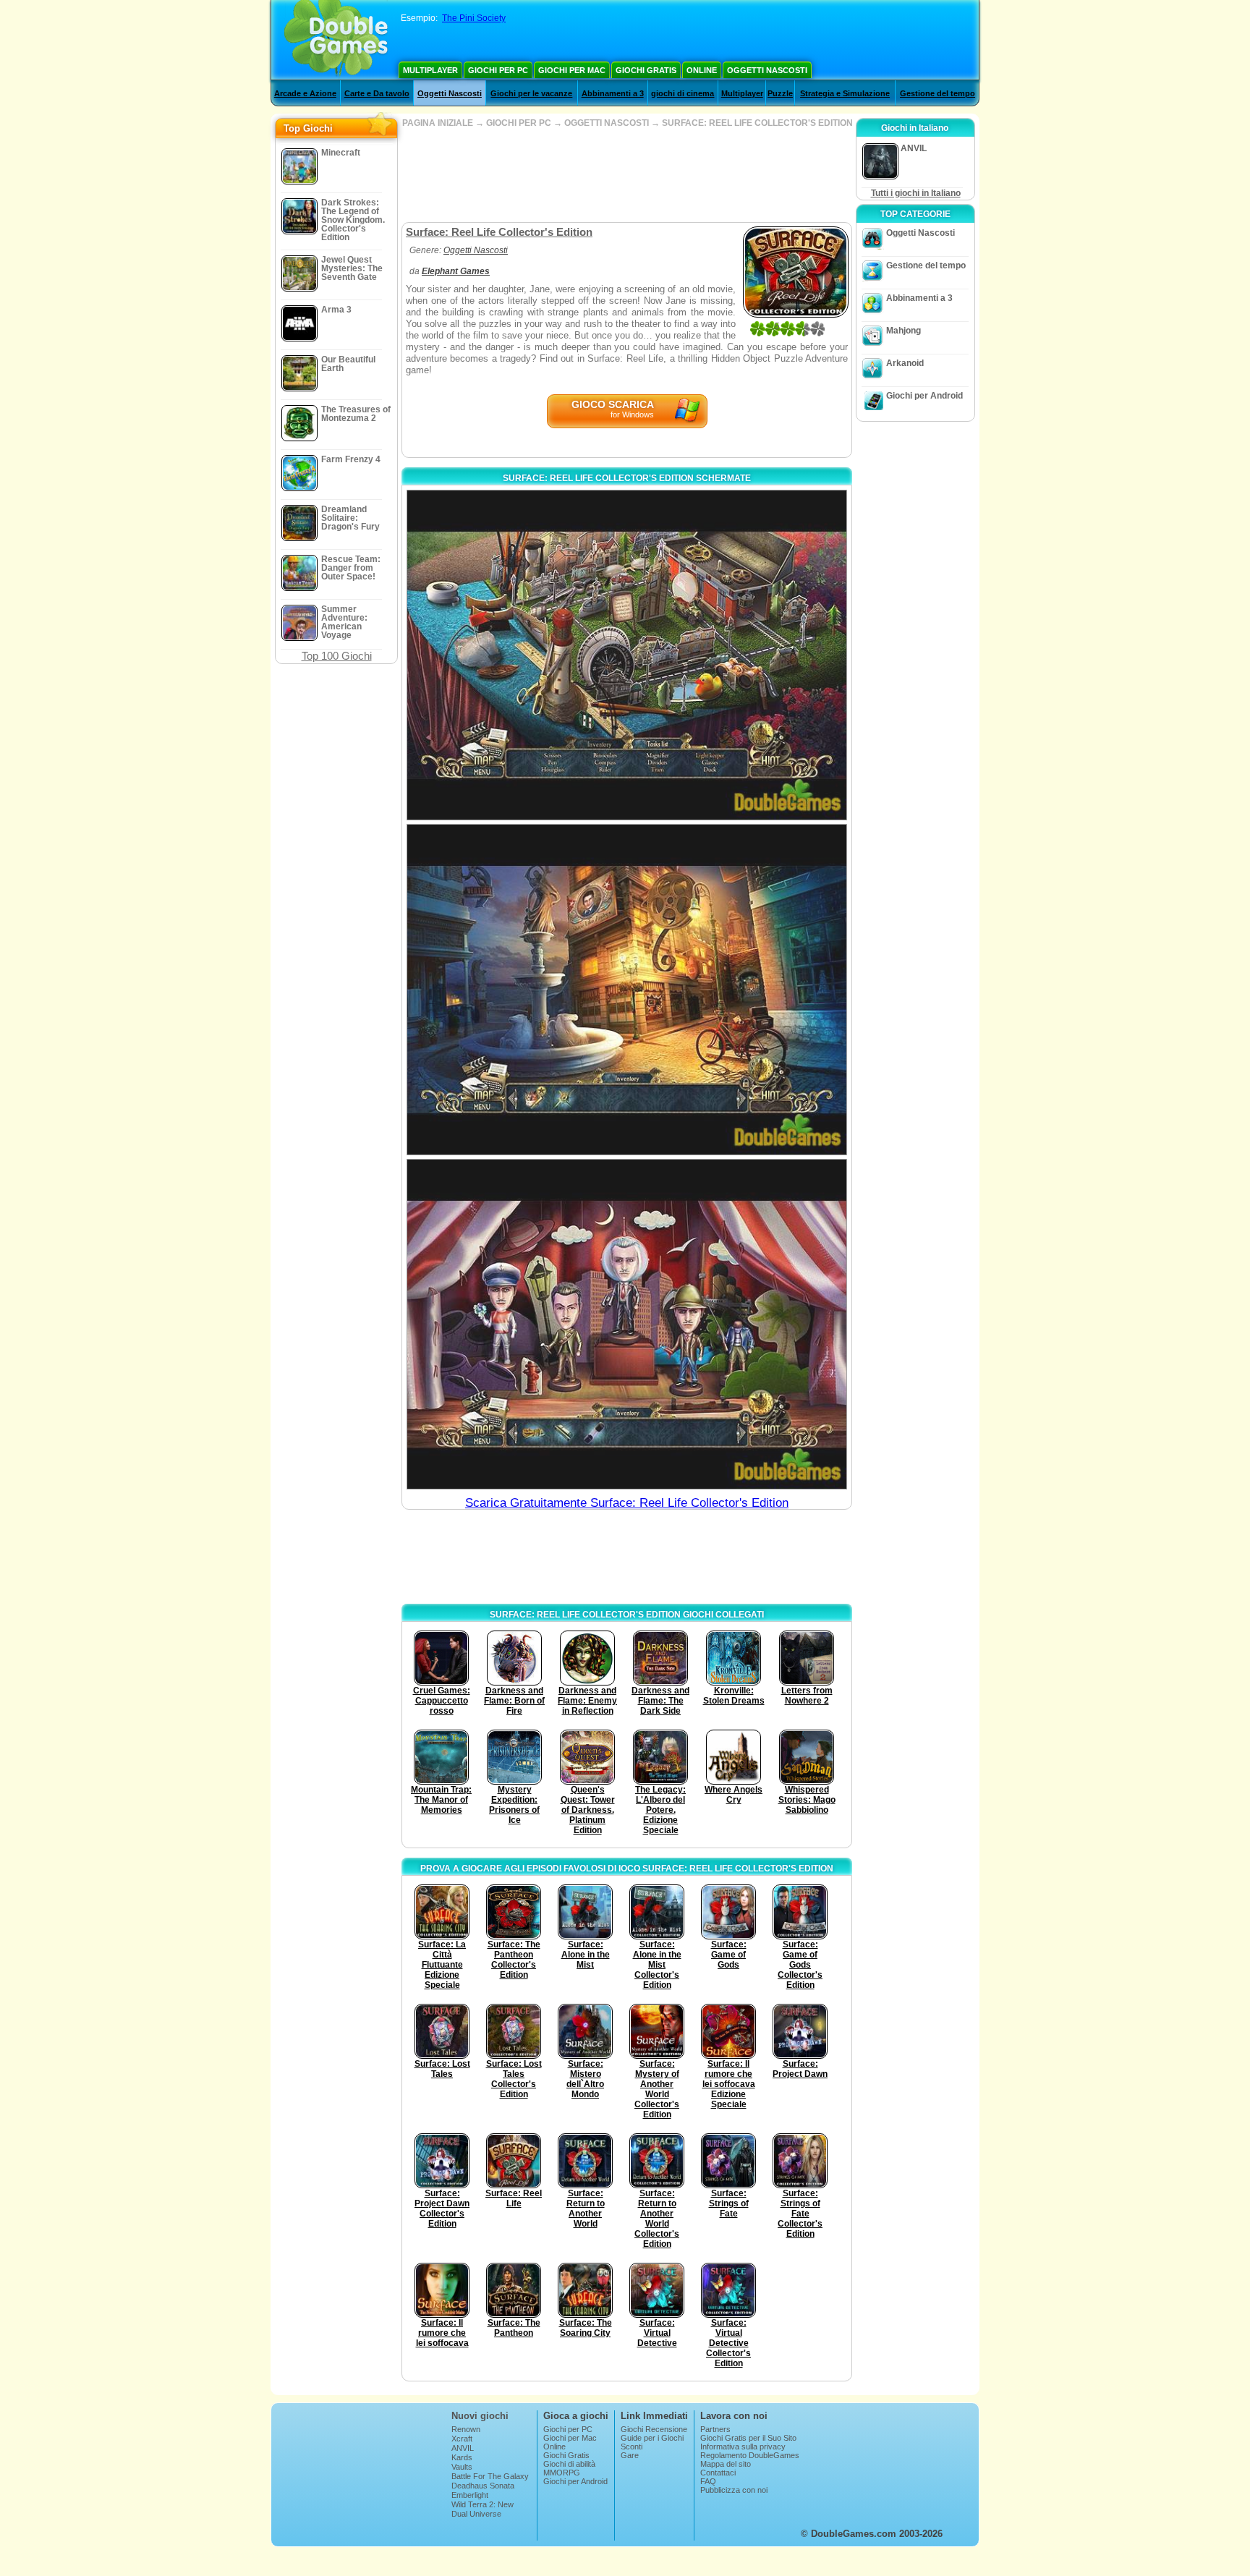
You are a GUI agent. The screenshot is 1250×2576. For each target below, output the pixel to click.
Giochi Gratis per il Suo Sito (748, 2438)
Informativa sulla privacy (743, 2447)
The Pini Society (474, 18)
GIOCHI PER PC (519, 123)
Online (702, 70)
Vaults (462, 2467)
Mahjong (904, 331)
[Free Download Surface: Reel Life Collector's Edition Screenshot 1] (627, 655)
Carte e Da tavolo (377, 93)
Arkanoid (905, 363)
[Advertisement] (626, 175)
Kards (462, 2457)
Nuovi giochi (480, 2416)
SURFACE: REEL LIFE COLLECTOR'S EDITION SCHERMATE (627, 478)
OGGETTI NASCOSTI (607, 123)
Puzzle (780, 93)
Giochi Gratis (646, 70)
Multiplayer (430, 70)
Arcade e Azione (305, 93)
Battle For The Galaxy (490, 2476)
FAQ (708, 2481)
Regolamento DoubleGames (750, 2455)
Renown (466, 2429)
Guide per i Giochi (652, 2438)
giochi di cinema (683, 93)
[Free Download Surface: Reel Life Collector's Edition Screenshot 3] (627, 1324)
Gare (630, 2455)
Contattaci (718, 2473)
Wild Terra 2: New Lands (482, 2509)
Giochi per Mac (572, 70)
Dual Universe (476, 2514)
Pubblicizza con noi (734, 2490)
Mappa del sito (726, 2464)
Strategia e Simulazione (845, 93)
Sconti (632, 2447)
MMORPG (562, 2473)
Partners (715, 2429)
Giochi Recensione (654, 2429)
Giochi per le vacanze (531, 93)
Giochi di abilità (569, 2464)
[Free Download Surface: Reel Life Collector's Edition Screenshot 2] (627, 989)
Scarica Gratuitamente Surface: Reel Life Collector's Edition (627, 1503)
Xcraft (462, 2439)
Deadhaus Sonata (483, 2486)
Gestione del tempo (937, 93)
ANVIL (463, 2448)
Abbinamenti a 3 (613, 93)
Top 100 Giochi (337, 656)
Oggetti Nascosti (767, 70)
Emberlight (470, 2495)
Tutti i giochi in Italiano (916, 193)
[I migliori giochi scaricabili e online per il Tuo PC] (336, 40)
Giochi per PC (498, 70)
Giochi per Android (924, 396)
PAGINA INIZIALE (438, 123)
